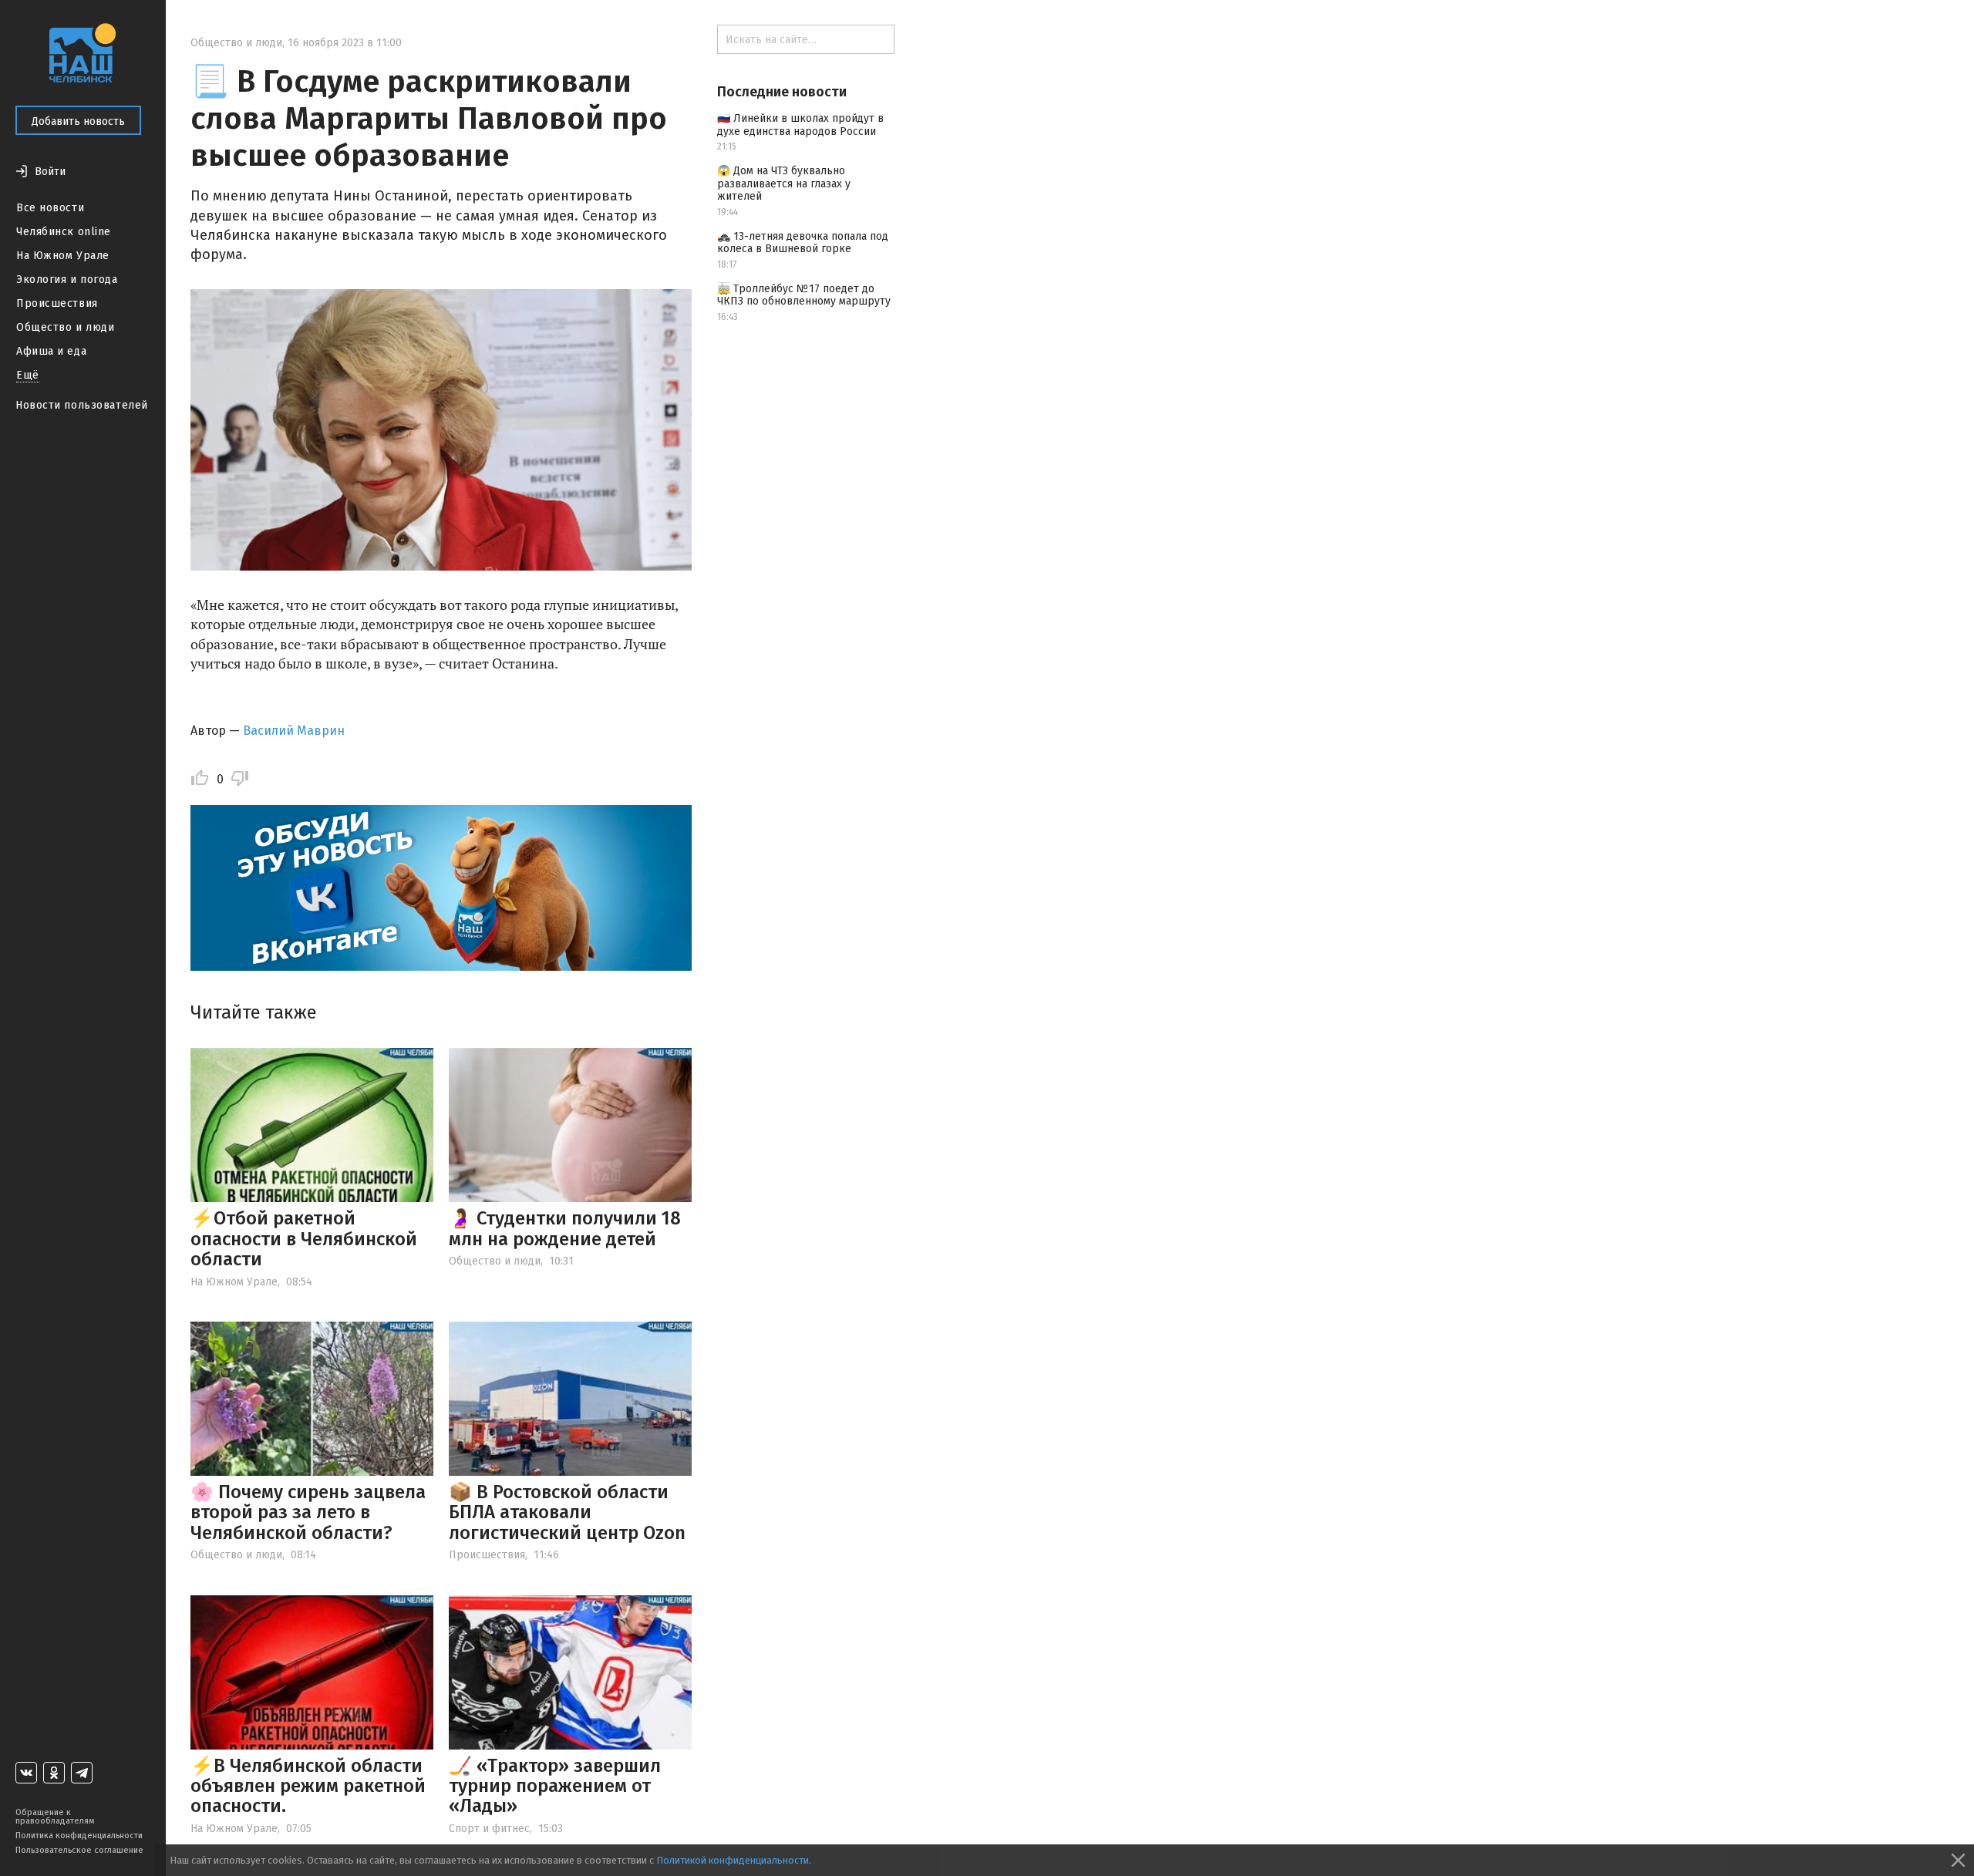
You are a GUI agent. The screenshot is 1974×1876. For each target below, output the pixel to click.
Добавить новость (78, 121)
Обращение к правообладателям (55, 1817)
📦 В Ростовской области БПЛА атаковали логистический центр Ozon (567, 1512)
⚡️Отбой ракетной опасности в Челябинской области (304, 1239)
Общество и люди (65, 327)
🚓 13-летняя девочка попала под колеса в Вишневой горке (803, 243)
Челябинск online (64, 232)
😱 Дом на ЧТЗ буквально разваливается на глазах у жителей (784, 184)
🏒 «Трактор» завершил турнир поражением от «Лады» (555, 1786)
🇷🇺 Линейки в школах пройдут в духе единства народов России (800, 125)
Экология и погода (67, 280)
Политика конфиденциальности (79, 1836)
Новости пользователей (82, 405)
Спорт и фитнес (489, 1829)
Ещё (28, 375)
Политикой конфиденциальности (733, 1860)
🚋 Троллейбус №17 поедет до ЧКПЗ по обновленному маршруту (804, 295)
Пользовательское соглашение (79, 1850)
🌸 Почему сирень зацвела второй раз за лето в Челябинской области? (308, 1512)
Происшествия (57, 303)
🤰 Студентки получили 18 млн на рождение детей (565, 1228)
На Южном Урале (63, 256)
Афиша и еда (51, 351)
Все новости (50, 208)
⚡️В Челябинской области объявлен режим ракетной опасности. (308, 1786)
